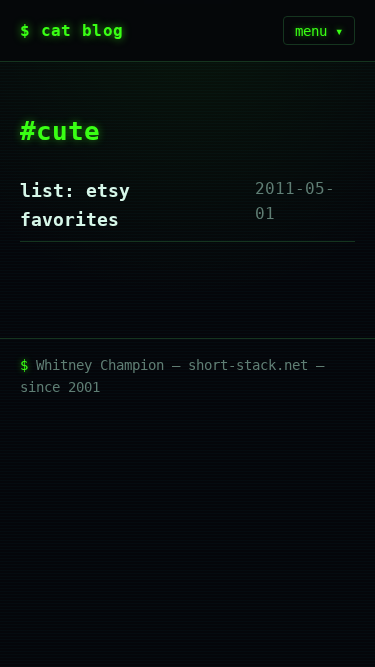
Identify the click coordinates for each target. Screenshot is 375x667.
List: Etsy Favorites (75, 205)
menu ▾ (319, 31)
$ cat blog (71, 30)
